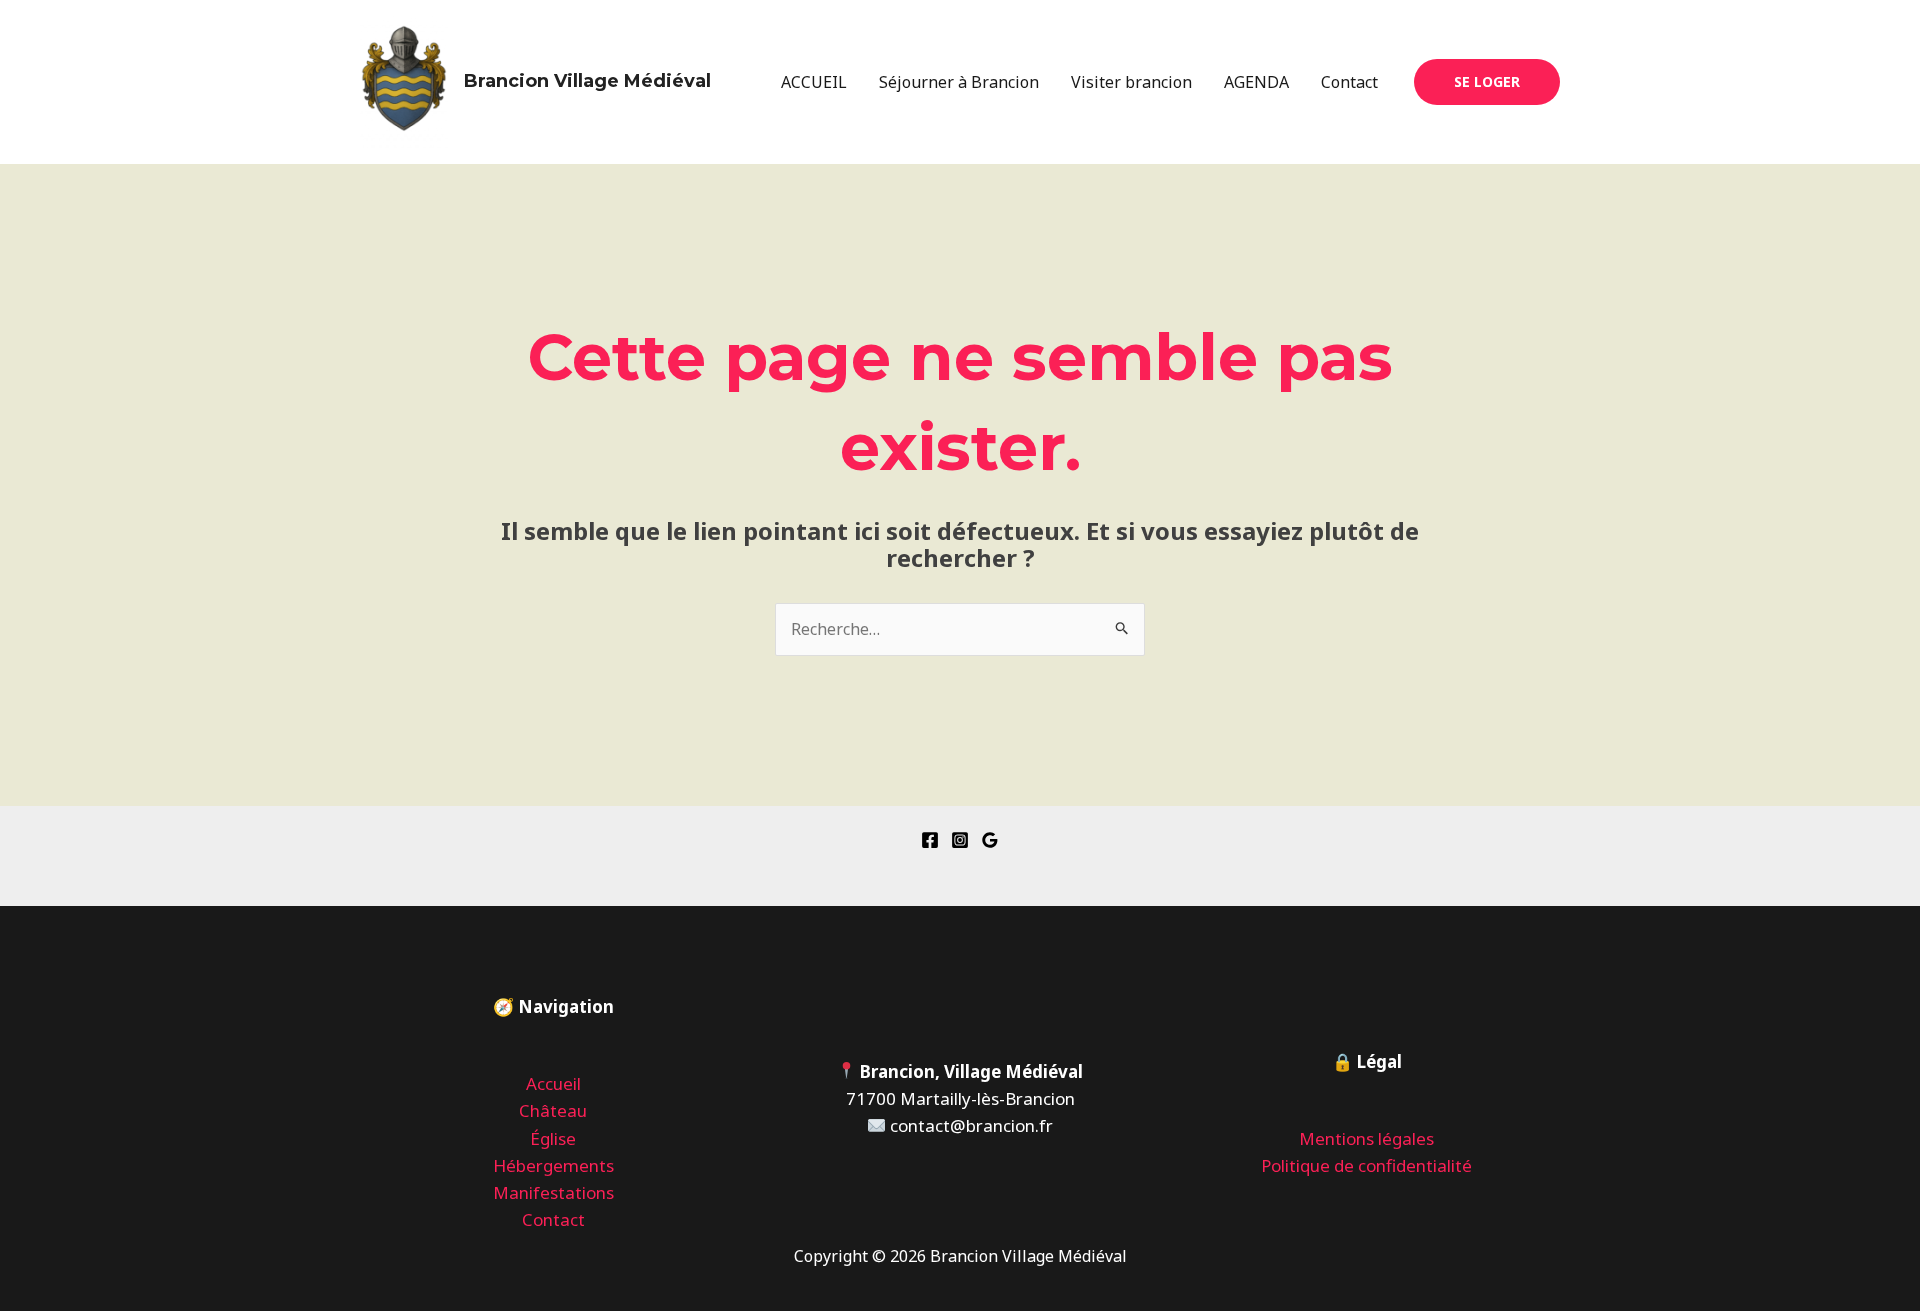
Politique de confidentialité (1366, 1165)
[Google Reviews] (990, 840)
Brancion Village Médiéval (587, 81)
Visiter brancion (1131, 82)
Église (553, 1138)
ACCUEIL (814, 82)
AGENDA (1256, 82)
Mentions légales (1366, 1138)
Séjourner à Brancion (959, 82)
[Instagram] (960, 840)
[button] (1487, 82)
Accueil (553, 1083)
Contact (1349, 82)
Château (553, 1110)
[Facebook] (930, 840)
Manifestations (553, 1192)
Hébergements (553, 1165)
